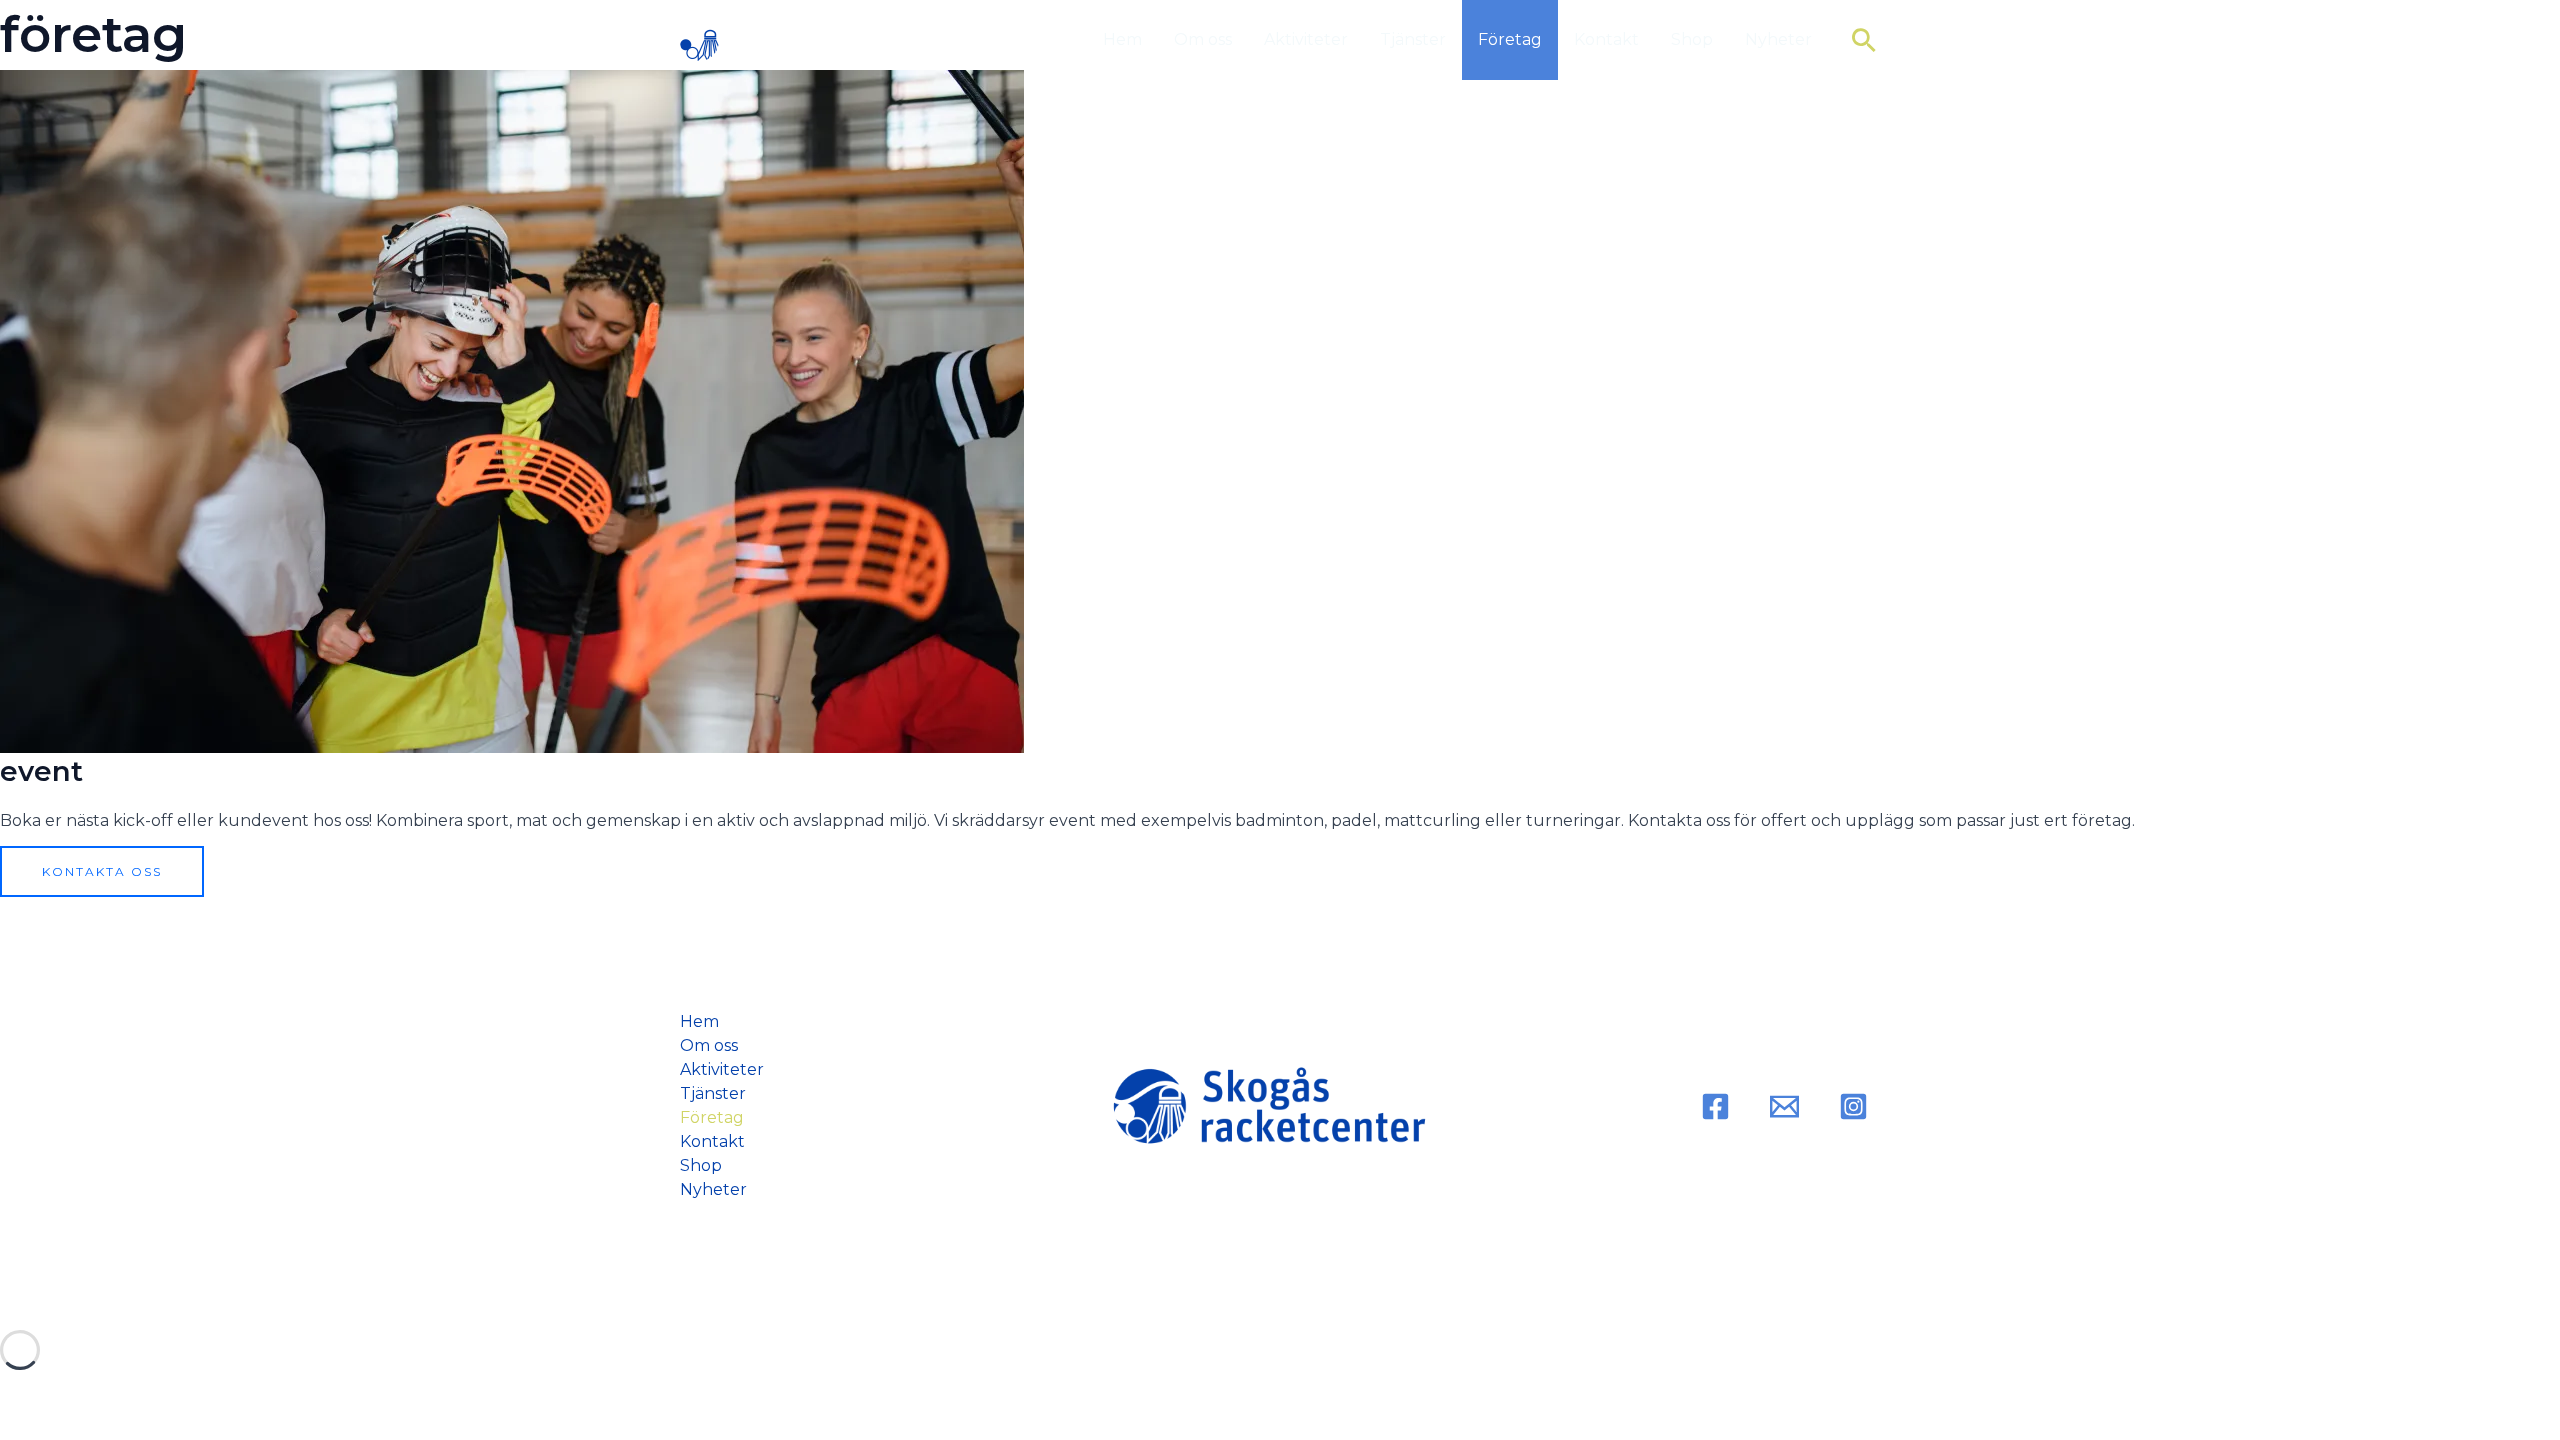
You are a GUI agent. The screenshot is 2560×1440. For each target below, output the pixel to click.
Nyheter (1778, 39)
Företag (1510, 39)
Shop (1692, 39)
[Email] (1784, 1106)
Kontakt (1606, 39)
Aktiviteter (1306, 39)
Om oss (1203, 39)
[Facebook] (1715, 1106)
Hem (1122, 39)
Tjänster (1413, 39)
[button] (1864, 40)
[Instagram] (1853, 1106)
